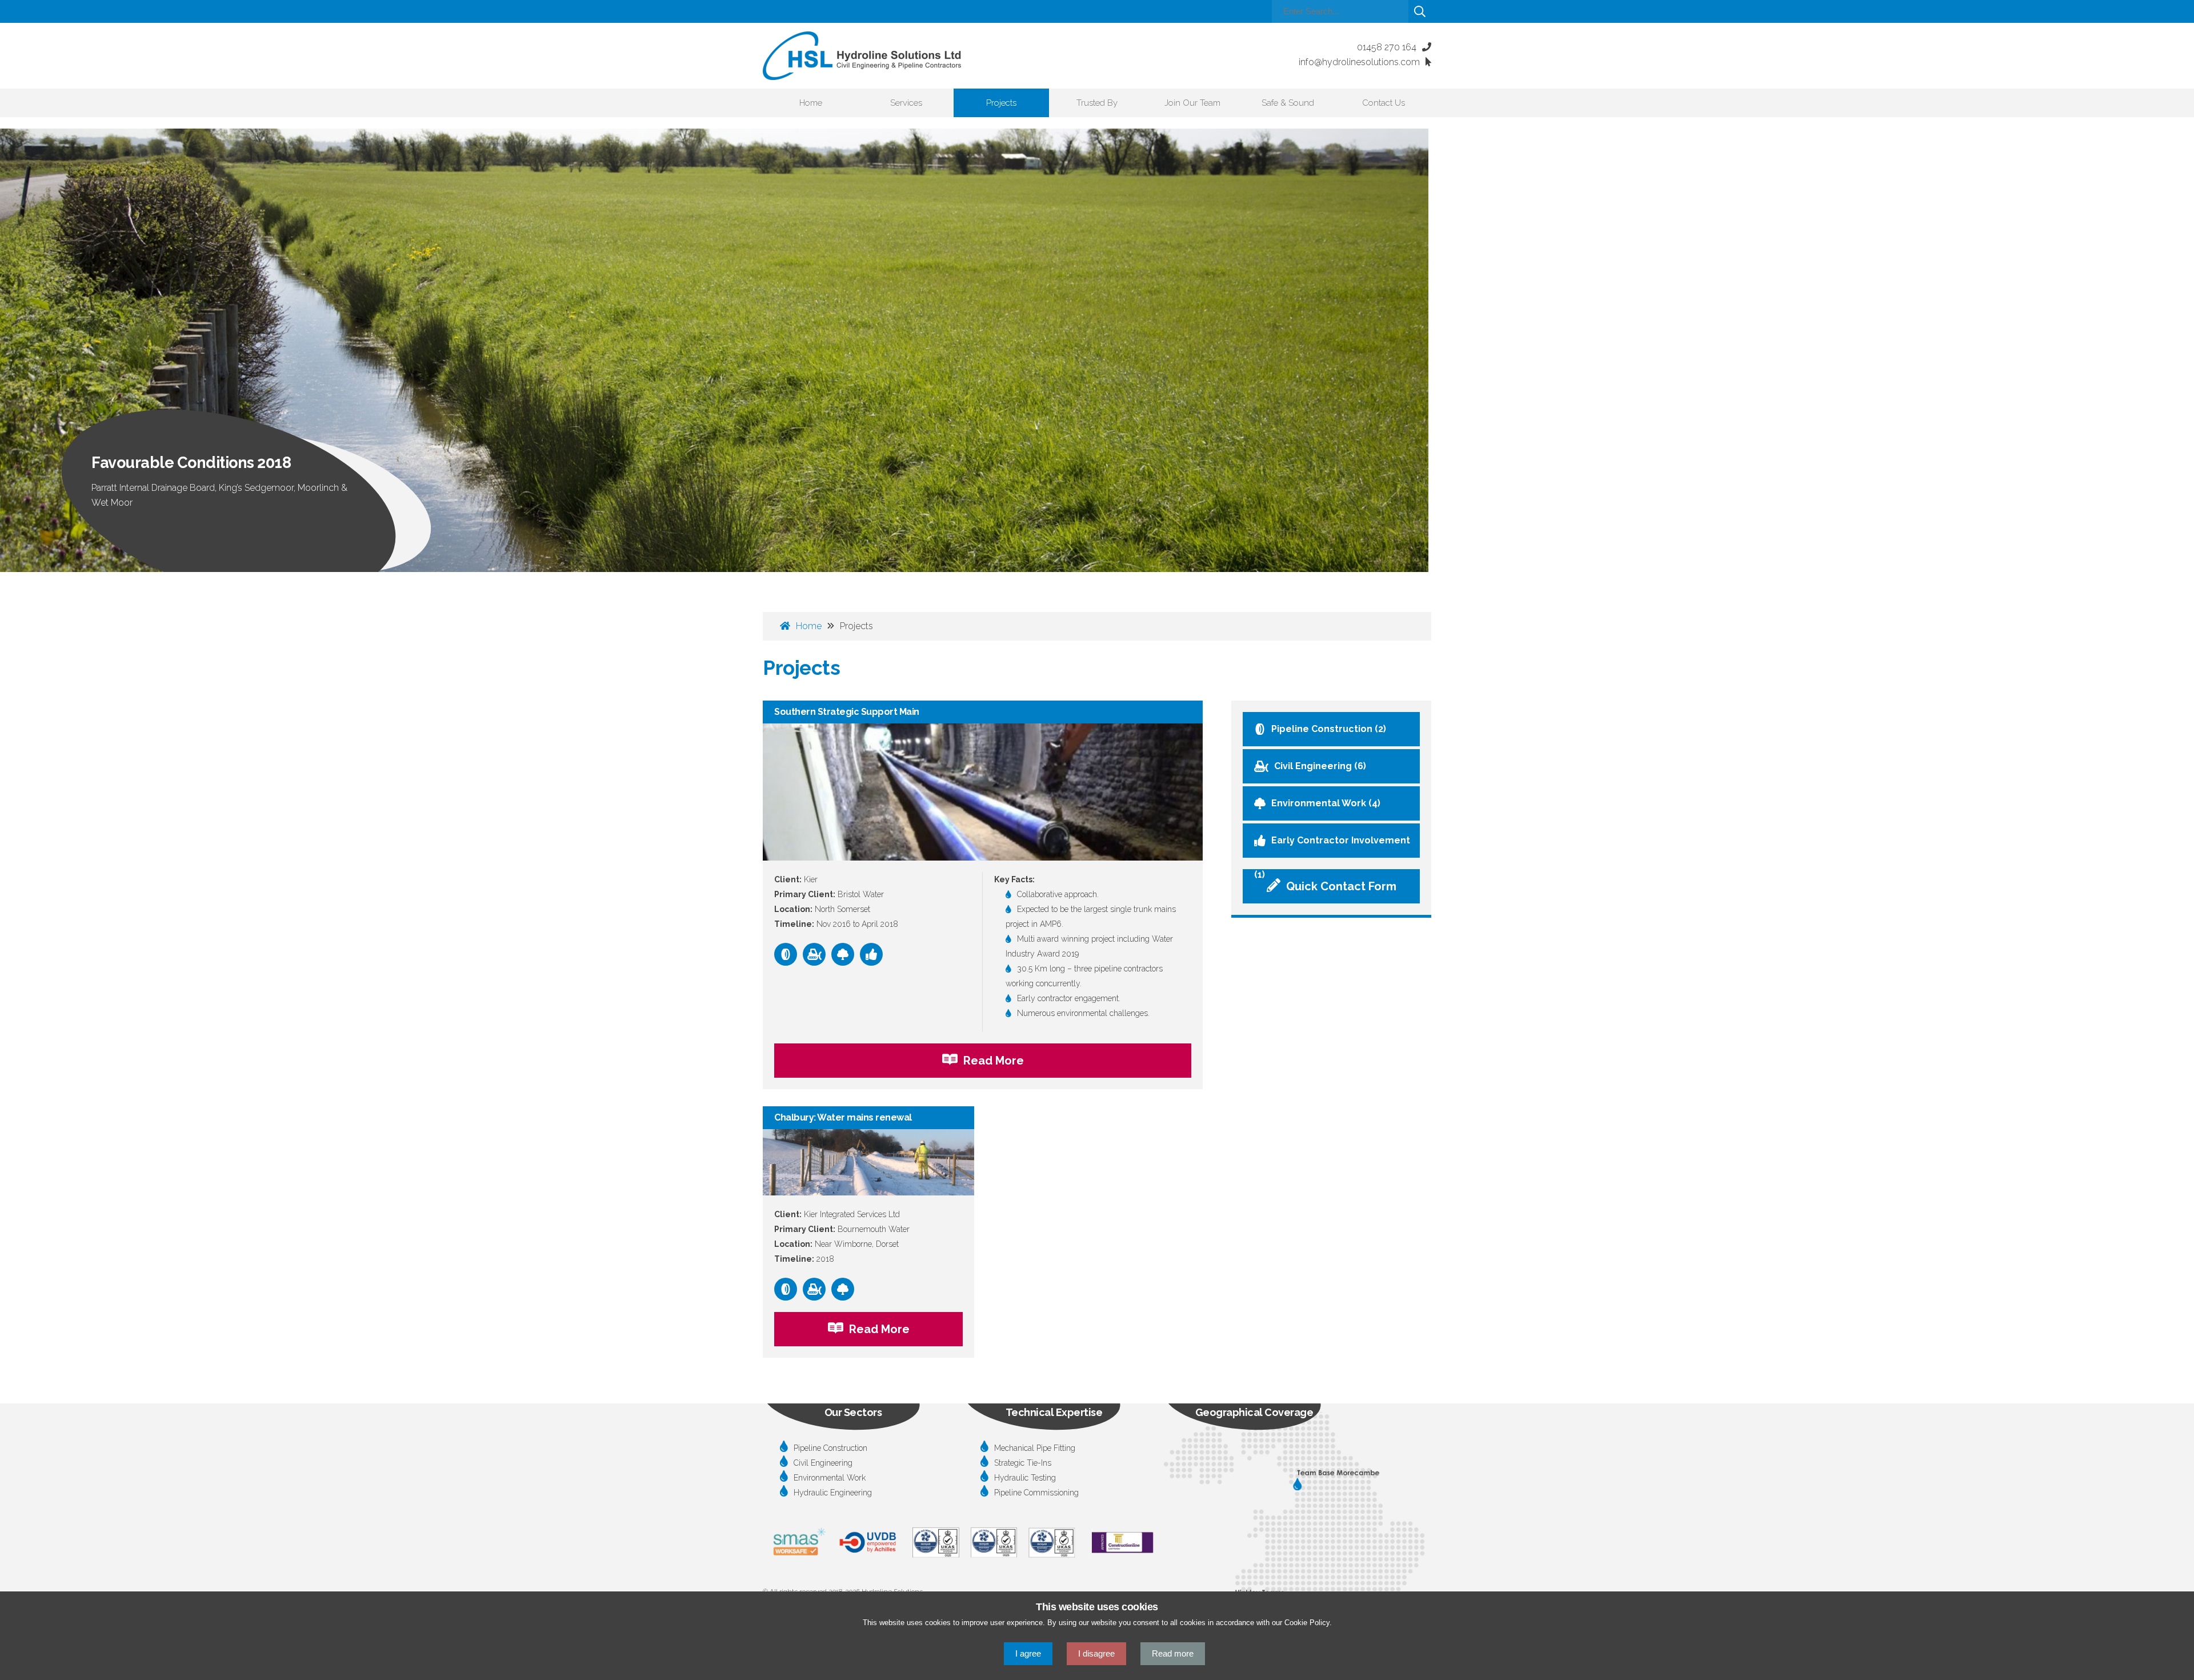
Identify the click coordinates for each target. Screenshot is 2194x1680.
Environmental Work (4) (1326, 803)
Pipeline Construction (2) (1329, 729)
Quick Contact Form (1341, 886)
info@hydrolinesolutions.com (1359, 62)
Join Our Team (1192, 103)
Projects (1001, 103)
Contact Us (1384, 103)
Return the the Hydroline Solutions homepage (862, 56)
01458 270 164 (1387, 47)
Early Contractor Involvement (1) (1332, 846)
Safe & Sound (1288, 103)
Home (811, 103)
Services (906, 103)
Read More (994, 1061)
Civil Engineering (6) (1320, 766)
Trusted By (1097, 103)
